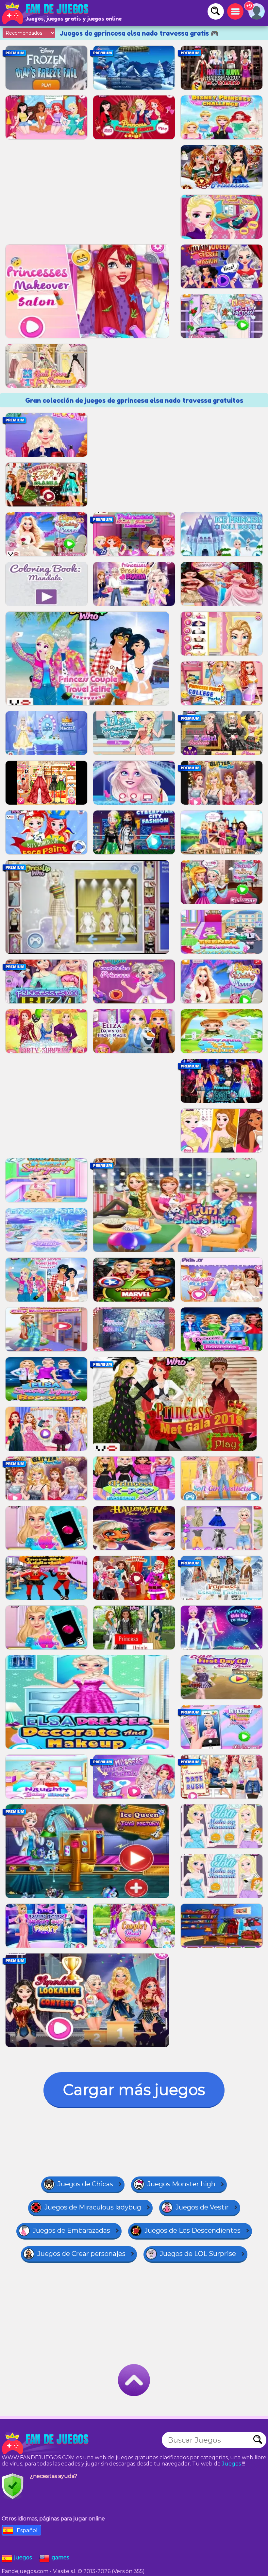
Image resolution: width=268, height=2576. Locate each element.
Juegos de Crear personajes (81, 2254)
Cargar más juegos (134, 2090)
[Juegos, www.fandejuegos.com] (46, 13)
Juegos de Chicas (85, 2184)
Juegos (231, 2464)
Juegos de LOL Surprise (198, 2254)
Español (27, 2530)
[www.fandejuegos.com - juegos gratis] (46, 2443)
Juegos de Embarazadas (71, 2230)
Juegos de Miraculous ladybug (93, 2207)
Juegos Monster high (181, 2184)
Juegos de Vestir (202, 2207)
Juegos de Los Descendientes (193, 2230)
